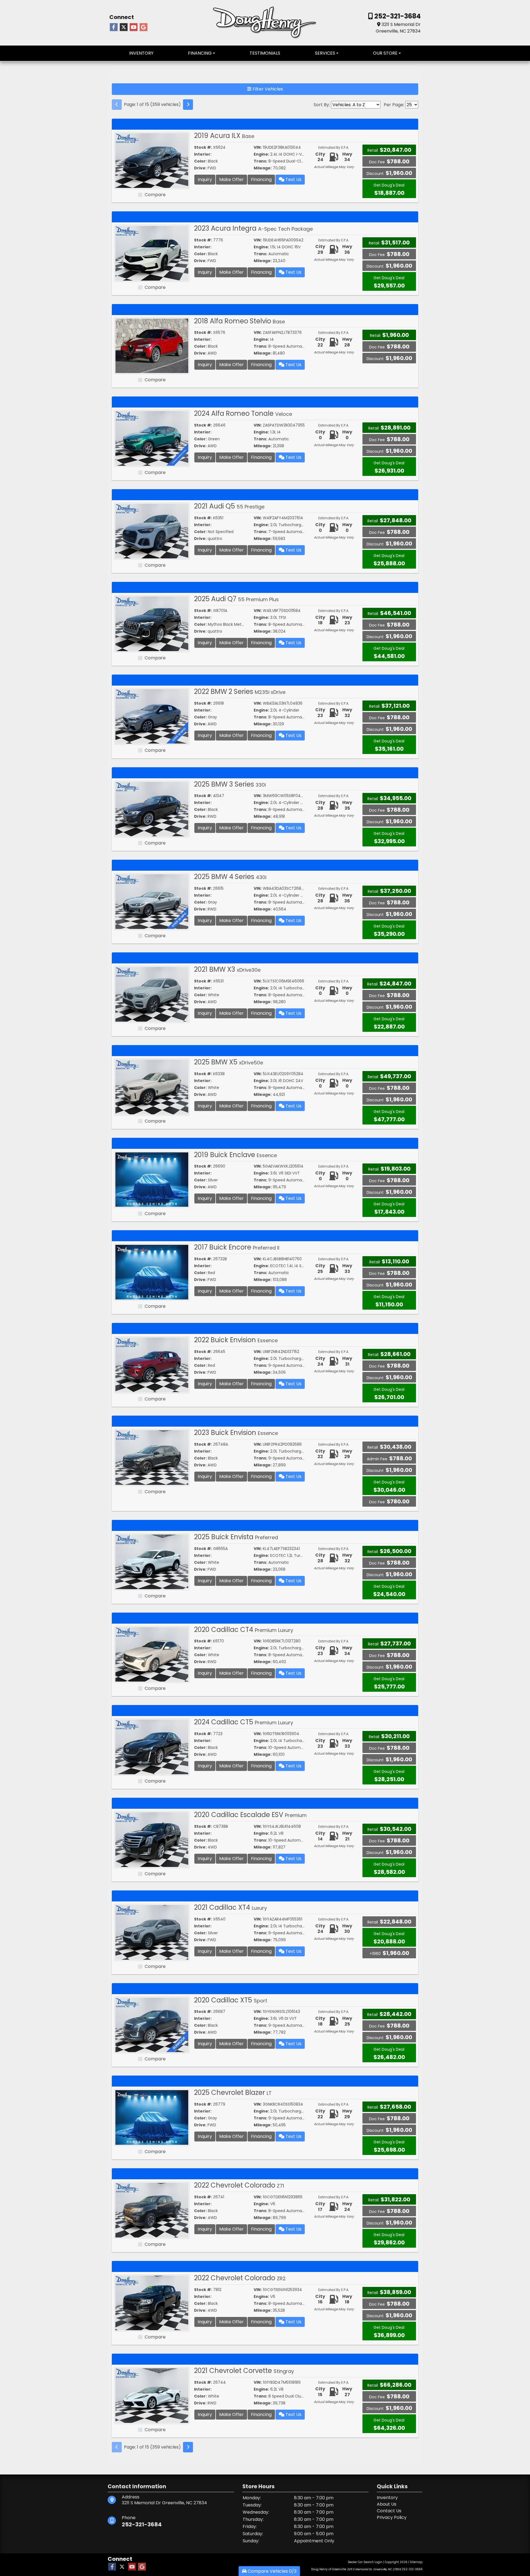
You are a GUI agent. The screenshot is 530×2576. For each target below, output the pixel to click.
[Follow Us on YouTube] (134, 27)
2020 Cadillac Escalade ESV (250, 1815)
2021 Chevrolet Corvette (244, 2371)
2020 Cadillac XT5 (231, 2000)
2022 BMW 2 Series (240, 692)
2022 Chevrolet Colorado (239, 2185)
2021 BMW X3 (227, 969)
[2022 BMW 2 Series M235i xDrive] (152, 716)
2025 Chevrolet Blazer (233, 2092)
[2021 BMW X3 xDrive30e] (152, 994)
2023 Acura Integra (253, 228)
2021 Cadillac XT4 (230, 1907)
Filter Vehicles (267, 89)
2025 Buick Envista (236, 1537)
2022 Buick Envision (236, 1340)
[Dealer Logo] (265, 22)
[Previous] (117, 105)
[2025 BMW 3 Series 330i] (152, 809)
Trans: (260, 161)
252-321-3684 (397, 16)
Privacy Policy (392, 2517)
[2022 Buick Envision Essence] (152, 1364)
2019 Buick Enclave (235, 1155)
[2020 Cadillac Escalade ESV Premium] (152, 1839)
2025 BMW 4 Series (230, 877)
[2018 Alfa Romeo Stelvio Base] (152, 346)
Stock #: (203, 147)
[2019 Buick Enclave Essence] (152, 1179)
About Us (387, 2504)
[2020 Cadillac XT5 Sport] (152, 2025)
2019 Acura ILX (224, 136)
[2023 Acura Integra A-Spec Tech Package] (152, 253)
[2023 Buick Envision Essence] (152, 1457)
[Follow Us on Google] (144, 27)
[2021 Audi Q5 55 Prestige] (152, 531)
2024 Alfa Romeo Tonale (243, 413)
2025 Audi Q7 (236, 599)
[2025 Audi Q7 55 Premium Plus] (152, 623)
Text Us (293, 179)
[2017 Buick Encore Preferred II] (152, 1272)
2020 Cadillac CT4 (244, 1630)
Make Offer (231, 179)
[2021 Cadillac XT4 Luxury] (152, 1932)
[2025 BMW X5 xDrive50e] (152, 1087)
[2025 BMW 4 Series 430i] (152, 901)
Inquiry (205, 179)
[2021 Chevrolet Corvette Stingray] (152, 2395)
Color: (200, 161)
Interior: (203, 154)
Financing (261, 179)
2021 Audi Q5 (229, 506)
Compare (155, 195)
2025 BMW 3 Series (230, 784)
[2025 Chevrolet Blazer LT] (152, 2117)
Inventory (387, 2498)
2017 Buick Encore (237, 1247)
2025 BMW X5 (229, 1062)
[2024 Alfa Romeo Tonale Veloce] (152, 438)
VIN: (258, 147)
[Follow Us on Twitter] (124, 27)
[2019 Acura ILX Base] (152, 160)
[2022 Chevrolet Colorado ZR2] (152, 2302)
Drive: (200, 168)
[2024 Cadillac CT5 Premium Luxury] (152, 1747)
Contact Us (389, 2511)
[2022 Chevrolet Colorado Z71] (152, 2210)
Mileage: (263, 168)
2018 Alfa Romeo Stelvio (239, 321)
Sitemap (416, 2562)
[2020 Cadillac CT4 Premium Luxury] (152, 1654)
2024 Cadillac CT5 (244, 1722)
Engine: (261, 154)
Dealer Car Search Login (365, 2562)
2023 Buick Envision (236, 1433)
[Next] (188, 105)
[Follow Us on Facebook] (114, 27)
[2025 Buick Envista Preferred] (152, 1561)
